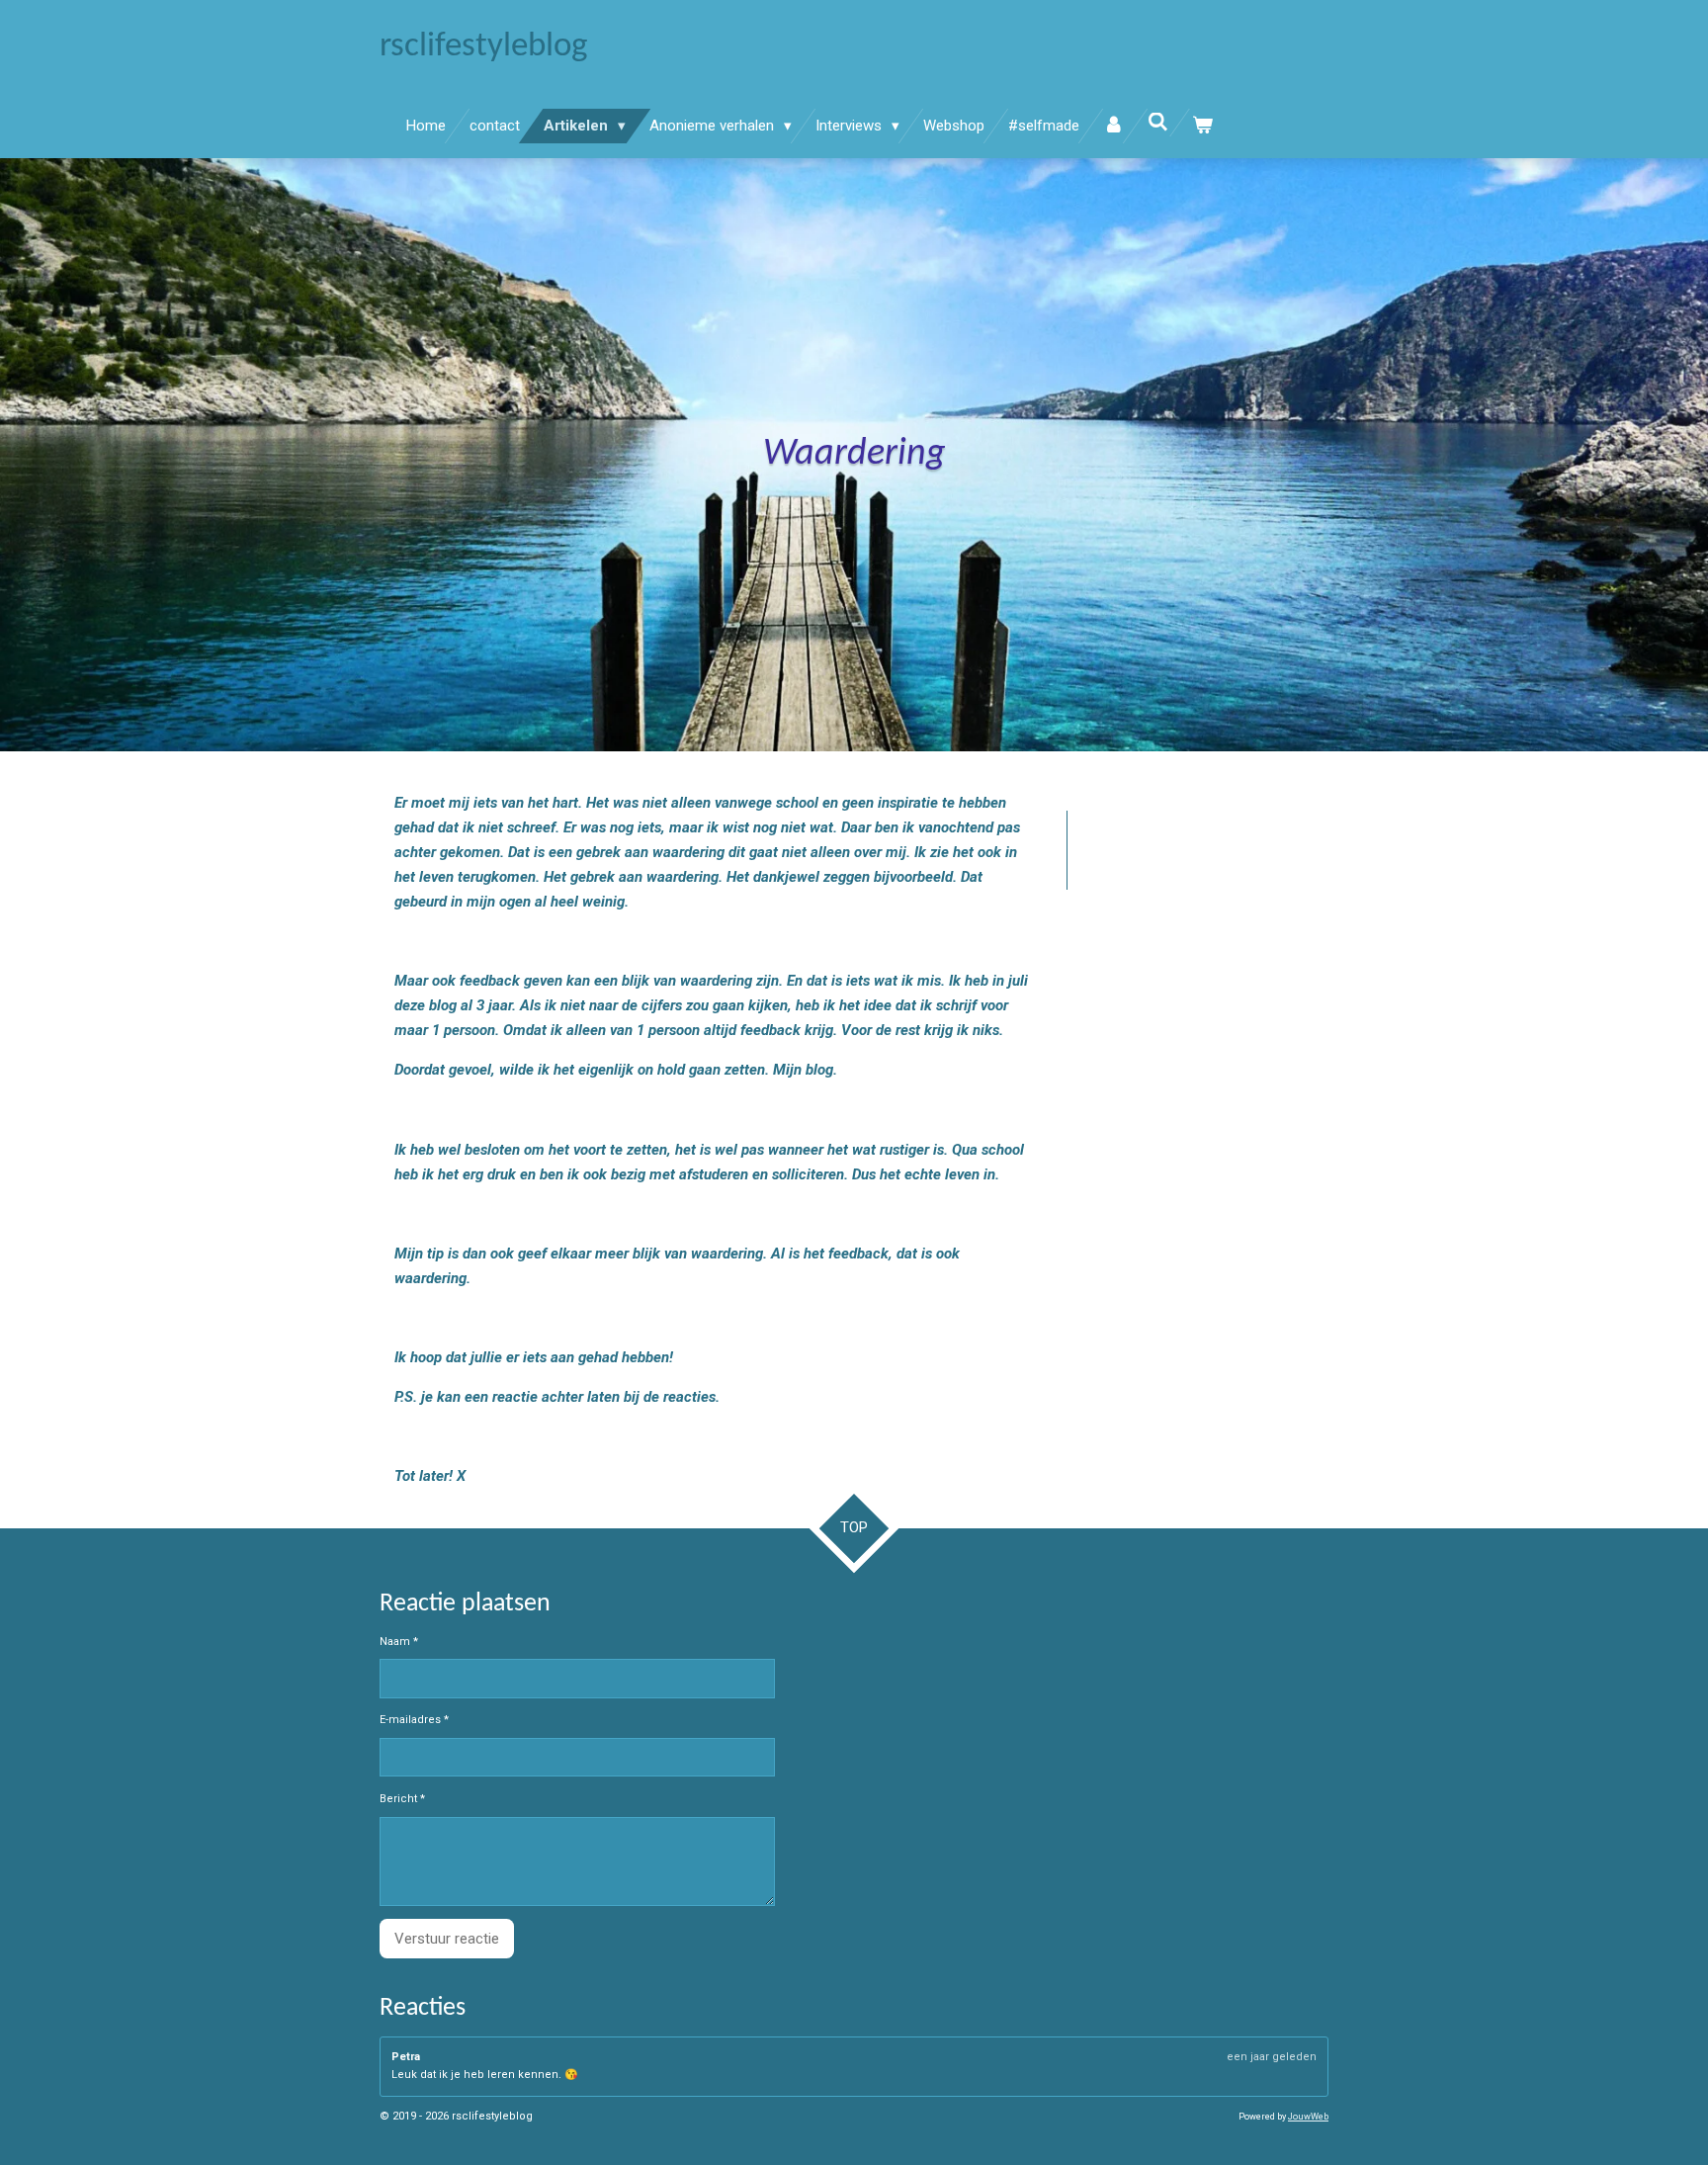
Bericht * (402, 1799)
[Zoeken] (1158, 123)
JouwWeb (1308, 2117)
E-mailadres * (414, 1720)
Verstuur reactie (447, 1939)
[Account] (1113, 126)
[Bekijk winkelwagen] (1202, 126)
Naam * (399, 1642)
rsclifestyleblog (483, 47)
